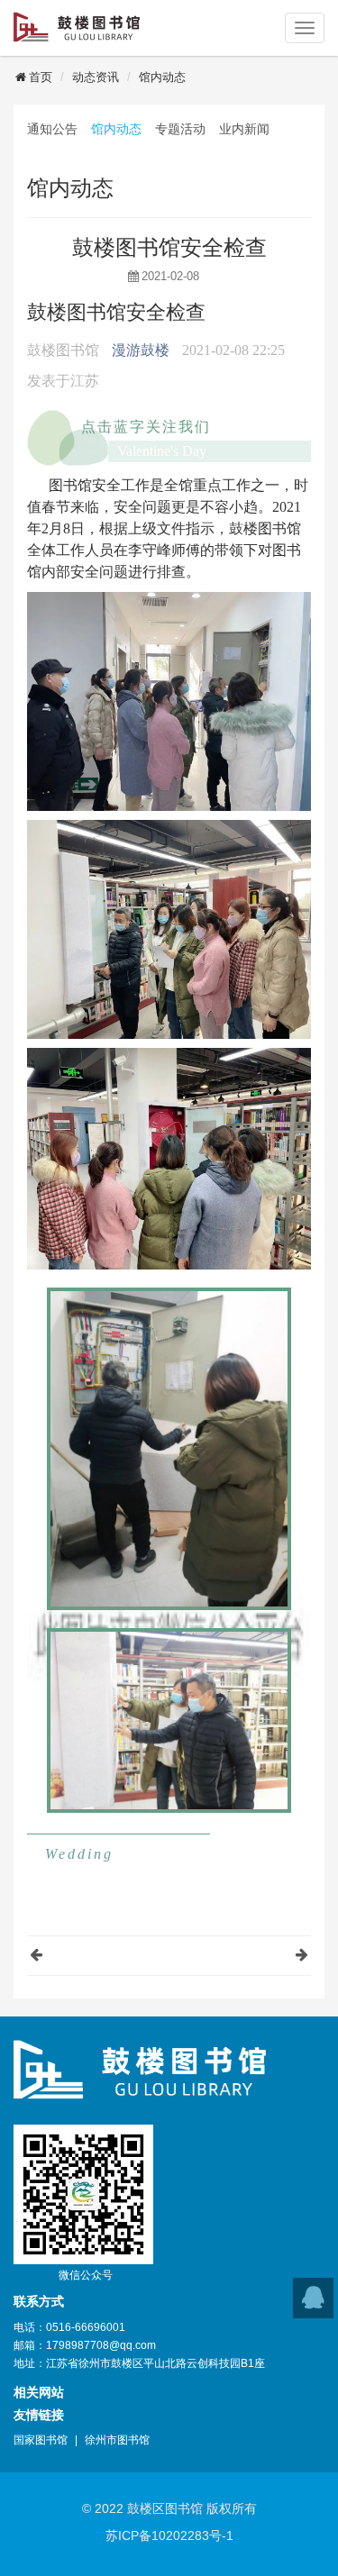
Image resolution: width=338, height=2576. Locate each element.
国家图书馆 (41, 2440)
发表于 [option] (63, 381)
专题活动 (180, 129)
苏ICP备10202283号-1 (169, 2535)
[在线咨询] (313, 2298)
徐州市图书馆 (117, 2440)
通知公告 (52, 129)
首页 (41, 77)
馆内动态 (162, 77)
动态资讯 (96, 77)
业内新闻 (244, 129)
